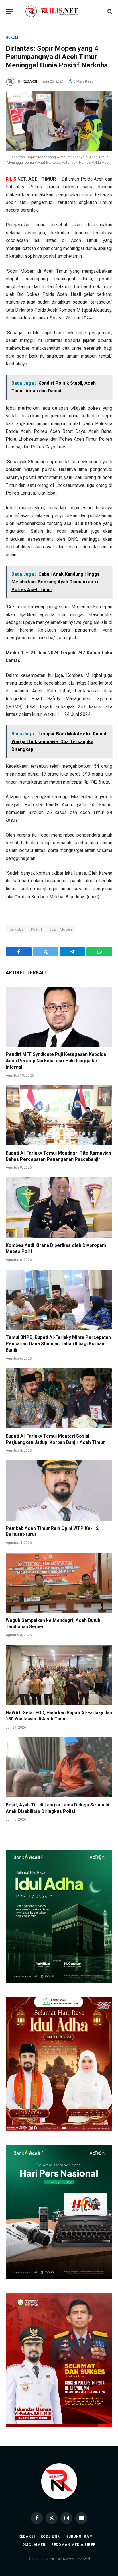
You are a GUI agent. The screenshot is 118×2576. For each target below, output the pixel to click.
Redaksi (27, 2536)
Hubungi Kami (80, 2536)
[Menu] (9, 11)
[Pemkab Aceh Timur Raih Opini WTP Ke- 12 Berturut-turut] (59, 1490)
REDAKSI (30, 81)
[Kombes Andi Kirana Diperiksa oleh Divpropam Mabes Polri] (59, 1207)
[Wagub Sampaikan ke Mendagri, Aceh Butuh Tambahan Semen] (59, 1583)
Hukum (12, 38)
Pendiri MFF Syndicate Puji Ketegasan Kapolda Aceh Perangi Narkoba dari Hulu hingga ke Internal (56, 1061)
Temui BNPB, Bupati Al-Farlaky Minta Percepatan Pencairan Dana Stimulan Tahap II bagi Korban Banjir (58, 1344)
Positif (37, 929)
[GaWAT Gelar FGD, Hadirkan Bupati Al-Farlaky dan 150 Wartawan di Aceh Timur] (59, 1675)
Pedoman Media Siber (73, 2545)
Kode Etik (50, 2536)
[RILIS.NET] (59, 11)
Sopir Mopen (61, 929)
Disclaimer (34, 2545)
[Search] (109, 11)
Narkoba (16, 929)
